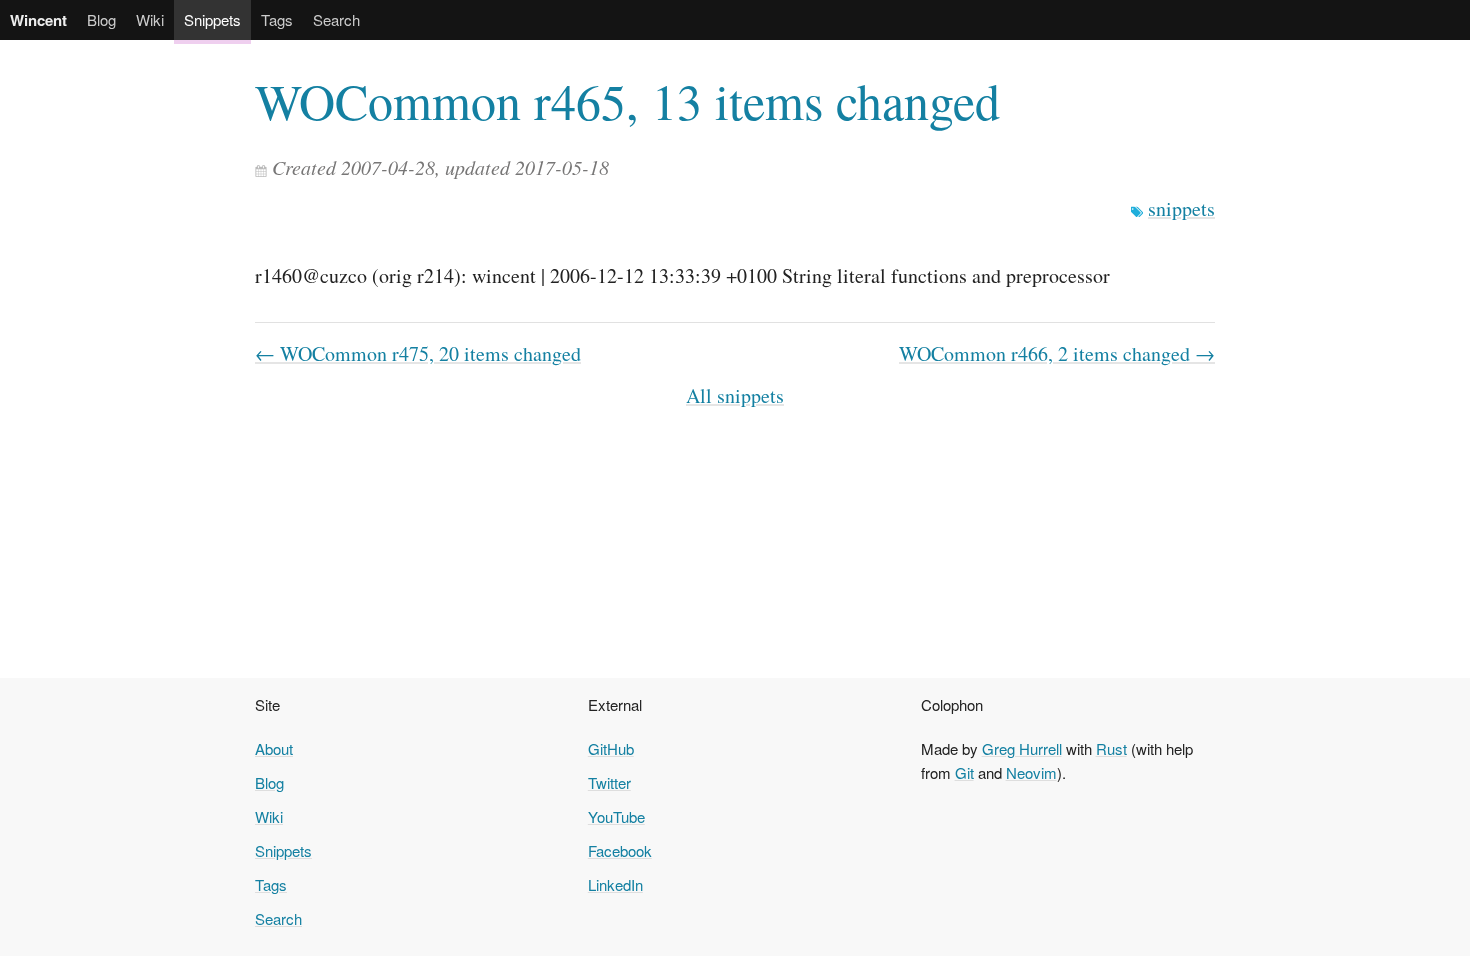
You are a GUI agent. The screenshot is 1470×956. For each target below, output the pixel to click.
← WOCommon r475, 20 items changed (418, 353)
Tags (277, 19)
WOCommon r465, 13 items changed (627, 100)
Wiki (150, 19)
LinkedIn (615, 884)
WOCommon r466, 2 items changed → (1057, 353)
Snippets (212, 19)
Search (336, 19)
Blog (101, 19)
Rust (1111, 748)
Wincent (38, 20)
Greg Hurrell (1022, 748)
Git (964, 772)
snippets (1181, 208)
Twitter (609, 782)
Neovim (1031, 772)
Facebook (620, 850)
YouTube (616, 816)
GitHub (611, 748)
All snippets (735, 395)
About (274, 748)
